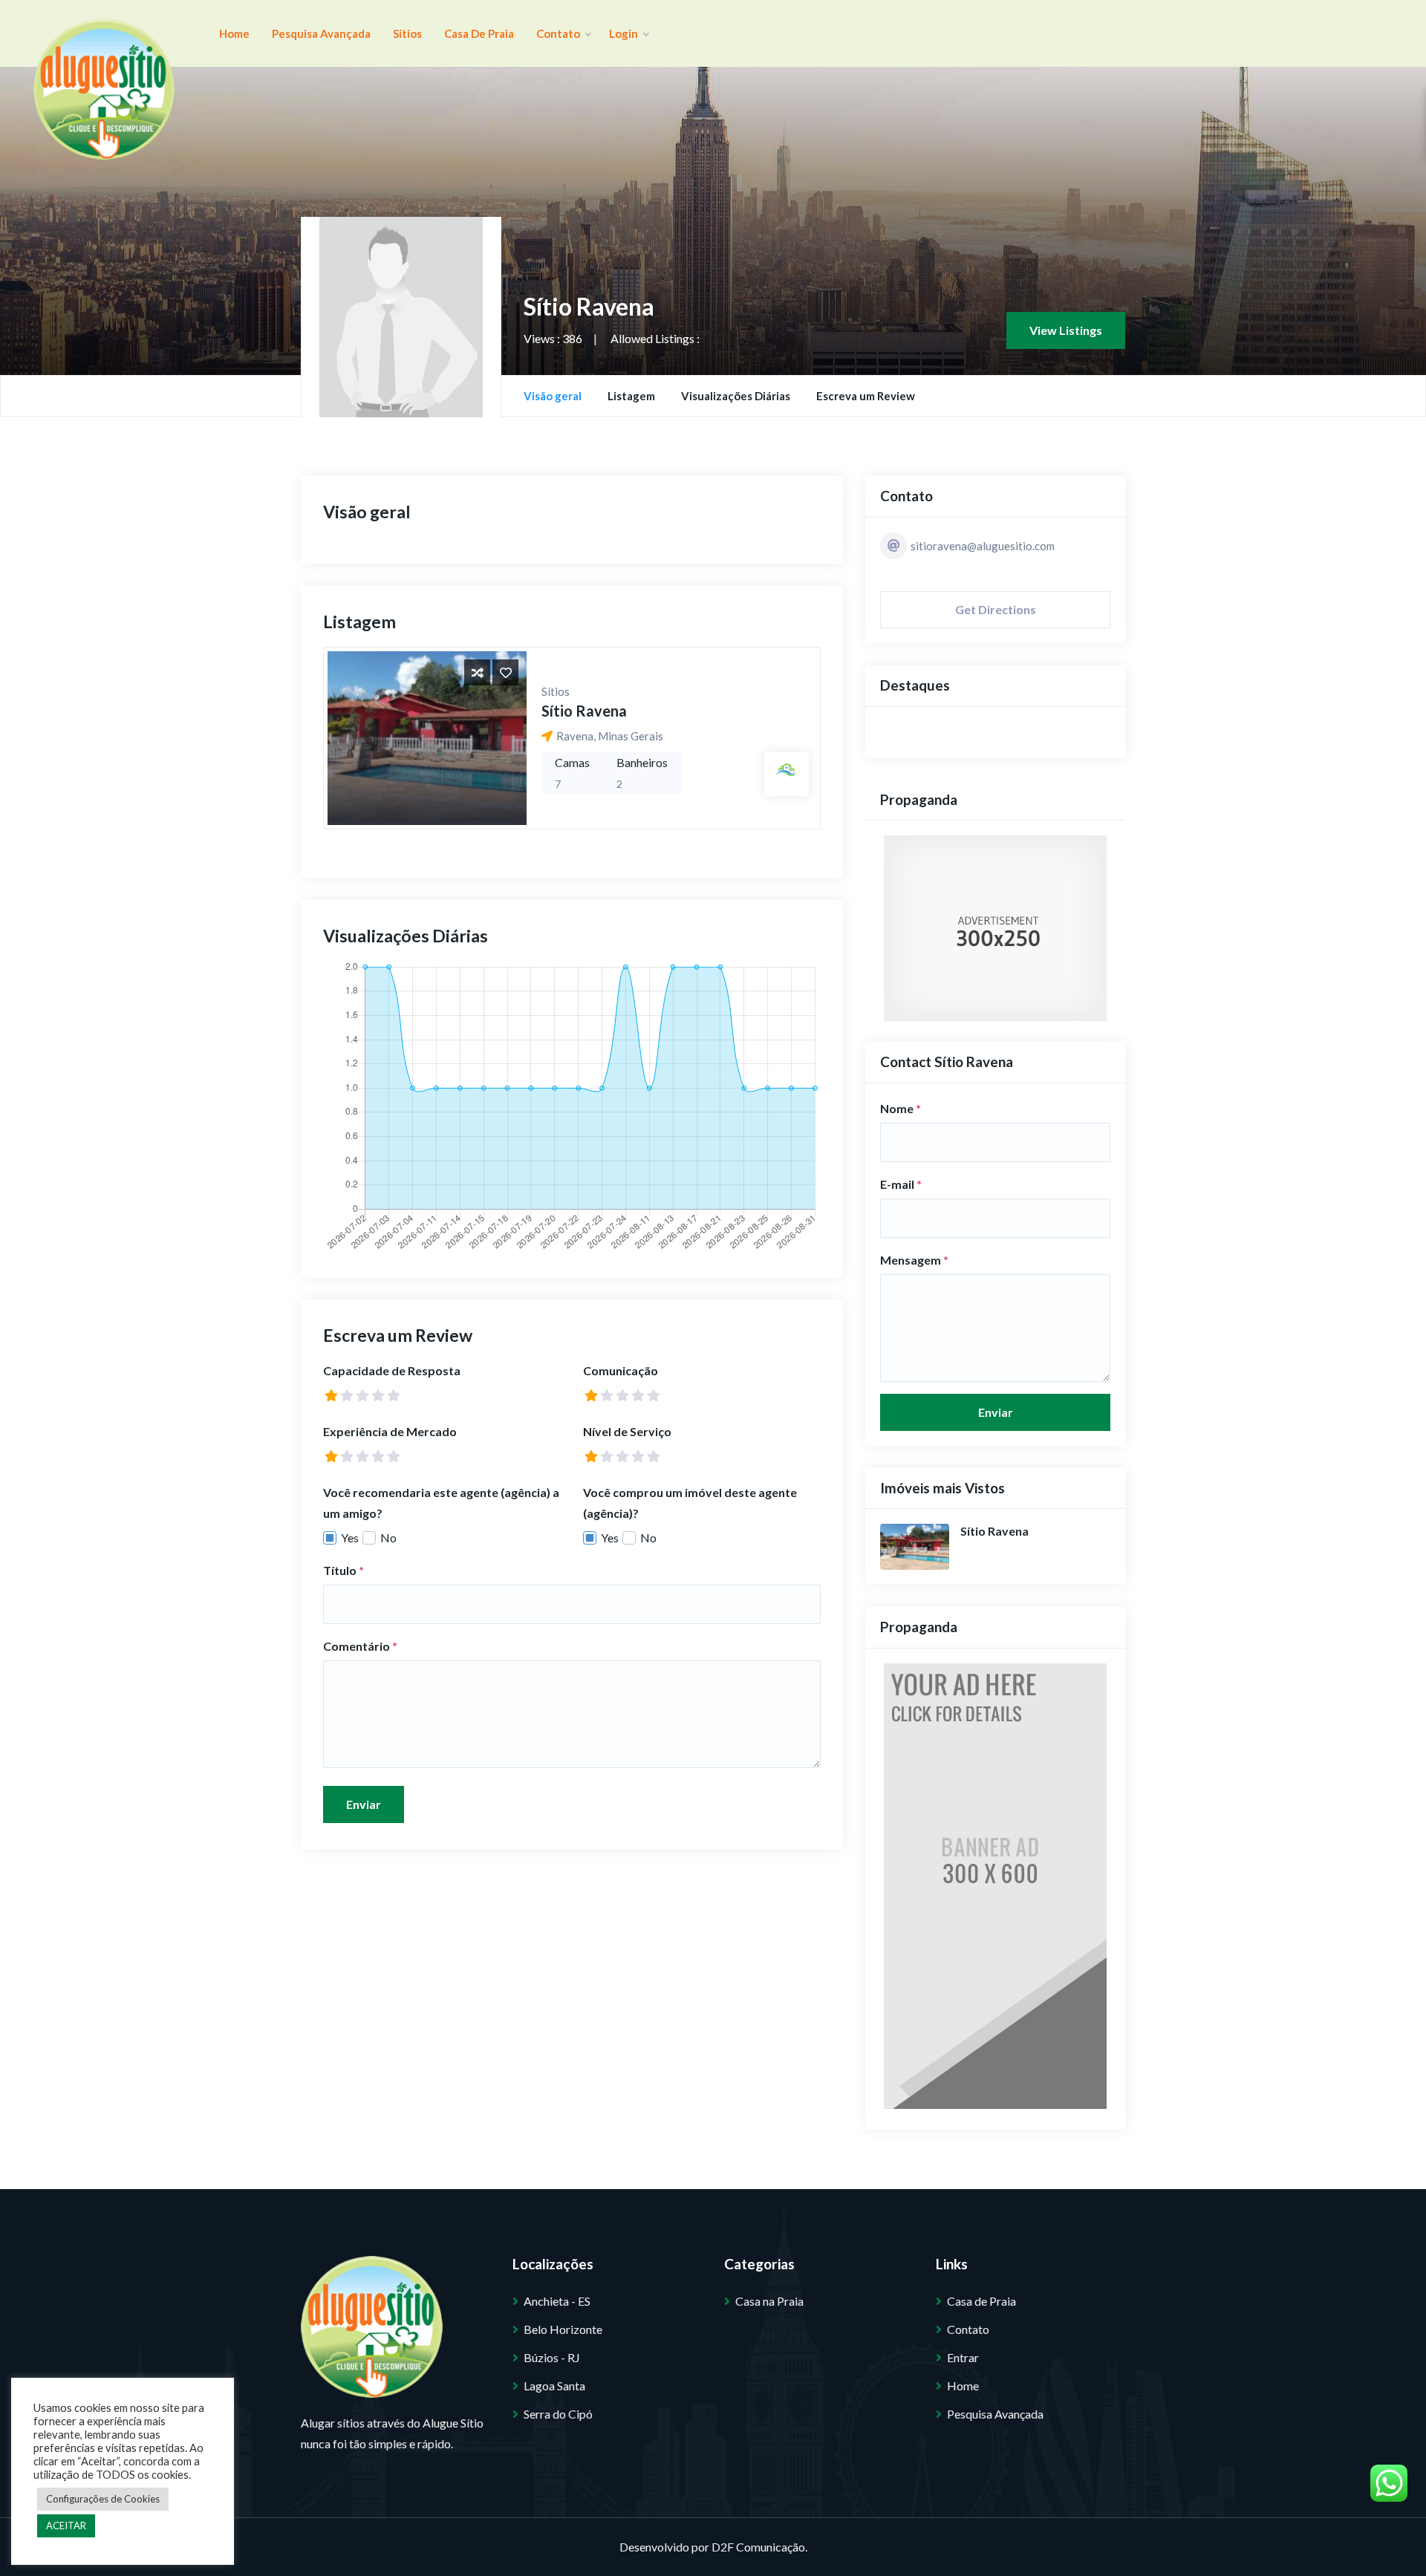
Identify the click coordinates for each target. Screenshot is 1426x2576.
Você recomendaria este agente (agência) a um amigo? (441, 1503)
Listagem (631, 396)
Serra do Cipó (558, 2414)
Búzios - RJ (552, 2357)
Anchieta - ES (557, 2301)
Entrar (963, 2357)
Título (344, 1570)
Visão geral (553, 396)
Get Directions (996, 609)
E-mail (901, 1184)
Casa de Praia (479, 33)
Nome (901, 1108)
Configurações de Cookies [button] (103, 2499)
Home (234, 33)
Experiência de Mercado (390, 1431)
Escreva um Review (866, 396)
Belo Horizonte (563, 2329)
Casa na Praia (769, 2301)
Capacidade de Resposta (392, 1370)
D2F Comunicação (758, 2547)
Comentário (360, 1646)
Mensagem (914, 1260)
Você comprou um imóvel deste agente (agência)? (690, 1503)
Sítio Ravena (584, 711)
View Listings (1066, 330)
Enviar (364, 1804)
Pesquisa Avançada (321, 33)
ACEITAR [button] (66, 2526)
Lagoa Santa (554, 2386)
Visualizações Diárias (736, 396)
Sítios (407, 33)
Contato (559, 33)
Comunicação (621, 1370)
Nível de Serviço (627, 1431)
